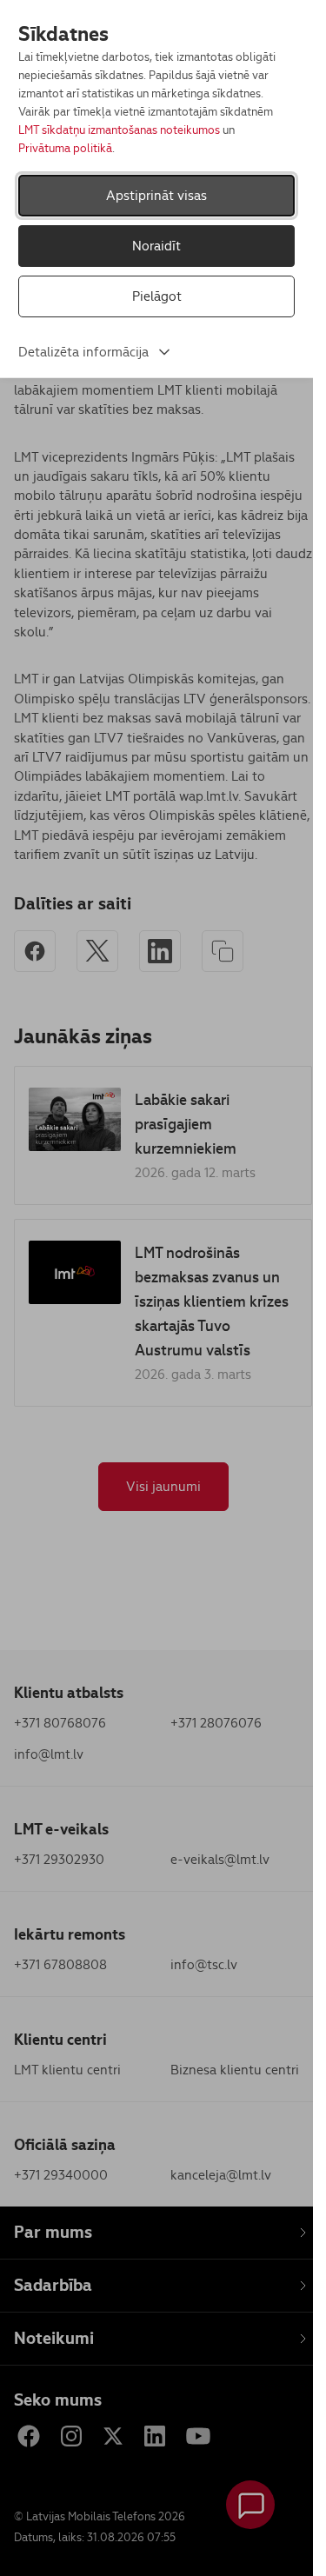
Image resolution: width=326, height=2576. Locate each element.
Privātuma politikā (65, 148)
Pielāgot (157, 296)
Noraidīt (156, 246)
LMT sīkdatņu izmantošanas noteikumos (119, 130)
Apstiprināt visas (156, 195)
